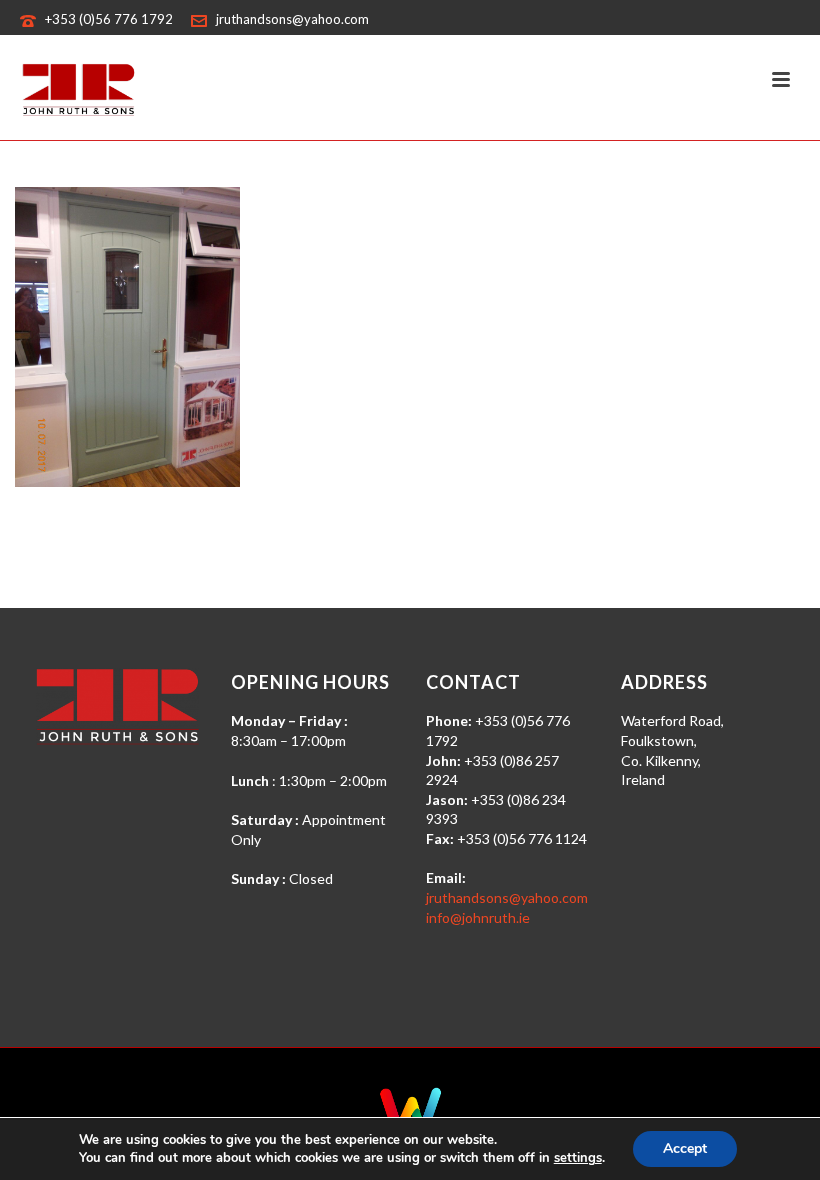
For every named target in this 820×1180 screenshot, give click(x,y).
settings (578, 1158)
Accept (685, 1148)
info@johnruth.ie (478, 917)
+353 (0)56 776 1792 (109, 19)
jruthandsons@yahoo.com (292, 19)
